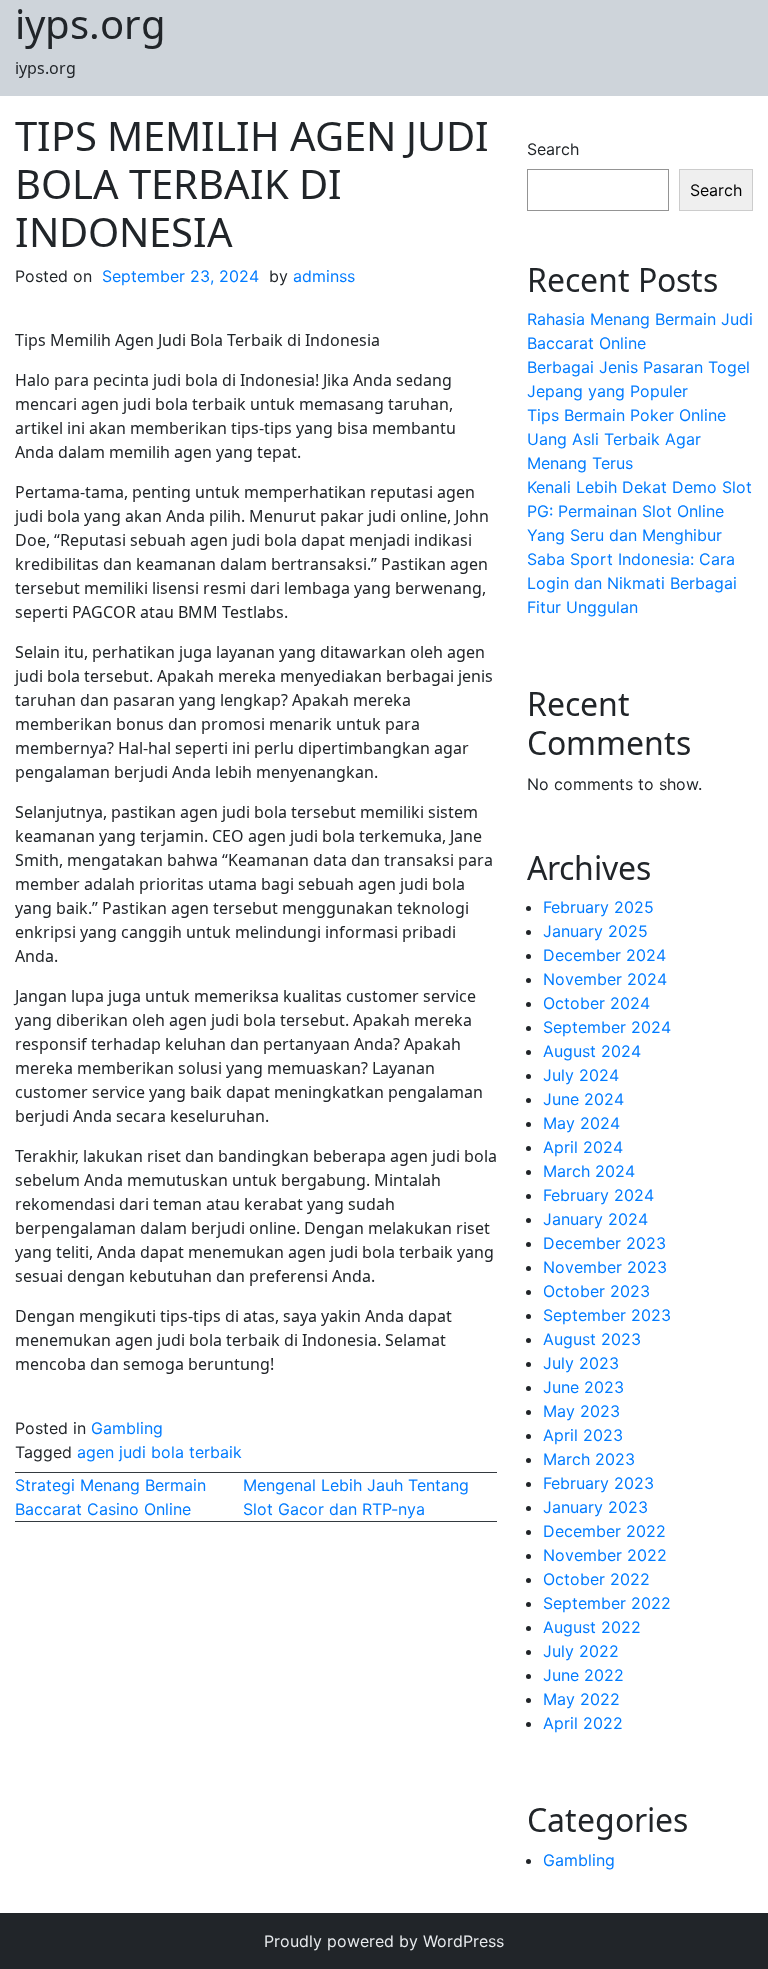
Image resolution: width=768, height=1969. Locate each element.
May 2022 (581, 1699)
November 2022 (605, 1555)
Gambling (127, 1428)
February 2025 (598, 907)
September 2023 (607, 1315)
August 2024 (592, 1051)
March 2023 (589, 1459)
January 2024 (595, 1219)
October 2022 (596, 1579)
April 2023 (583, 1435)
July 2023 (581, 1363)
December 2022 (604, 1531)
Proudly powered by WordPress (384, 1941)
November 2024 (605, 979)
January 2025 (595, 931)
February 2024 (598, 1195)
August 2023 (592, 1339)
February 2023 (598, 1483)
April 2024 (583, 1147)
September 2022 (607, 1603)
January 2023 (595, 1507)
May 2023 (581, 1411)
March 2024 (589, 1171)
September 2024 (607, 1027)
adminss (324, 276)
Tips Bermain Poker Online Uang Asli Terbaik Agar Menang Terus (626, 439)
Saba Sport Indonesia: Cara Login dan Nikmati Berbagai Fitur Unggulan (632, 583)
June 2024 (583, 1099)
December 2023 (604, 1243)
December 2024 (604, 955)
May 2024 (581, 1123)
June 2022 (583, 1675)
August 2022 (592, 1627)
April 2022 (583, 1723)
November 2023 (605, 1267)
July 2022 (581, 1651)
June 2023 (583, 1387)
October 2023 (596, 1291)
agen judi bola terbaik (159, 1452)
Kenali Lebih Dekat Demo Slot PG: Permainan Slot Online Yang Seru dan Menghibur (639, 511)
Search (553, 149)
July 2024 (581, 1075)
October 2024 (596, 1003)
